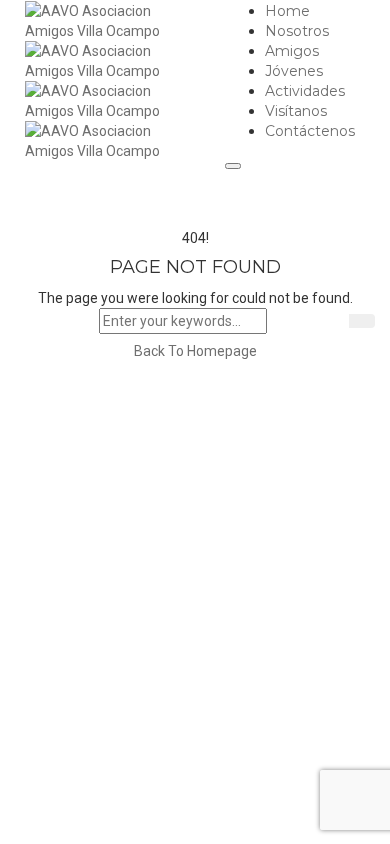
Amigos (292, 51)
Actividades (305, 91)
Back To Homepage (195, 351)
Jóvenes (294, 71)
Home (287, 11)
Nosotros (297, 31)
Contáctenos (310, 131)
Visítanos (296, 111)
